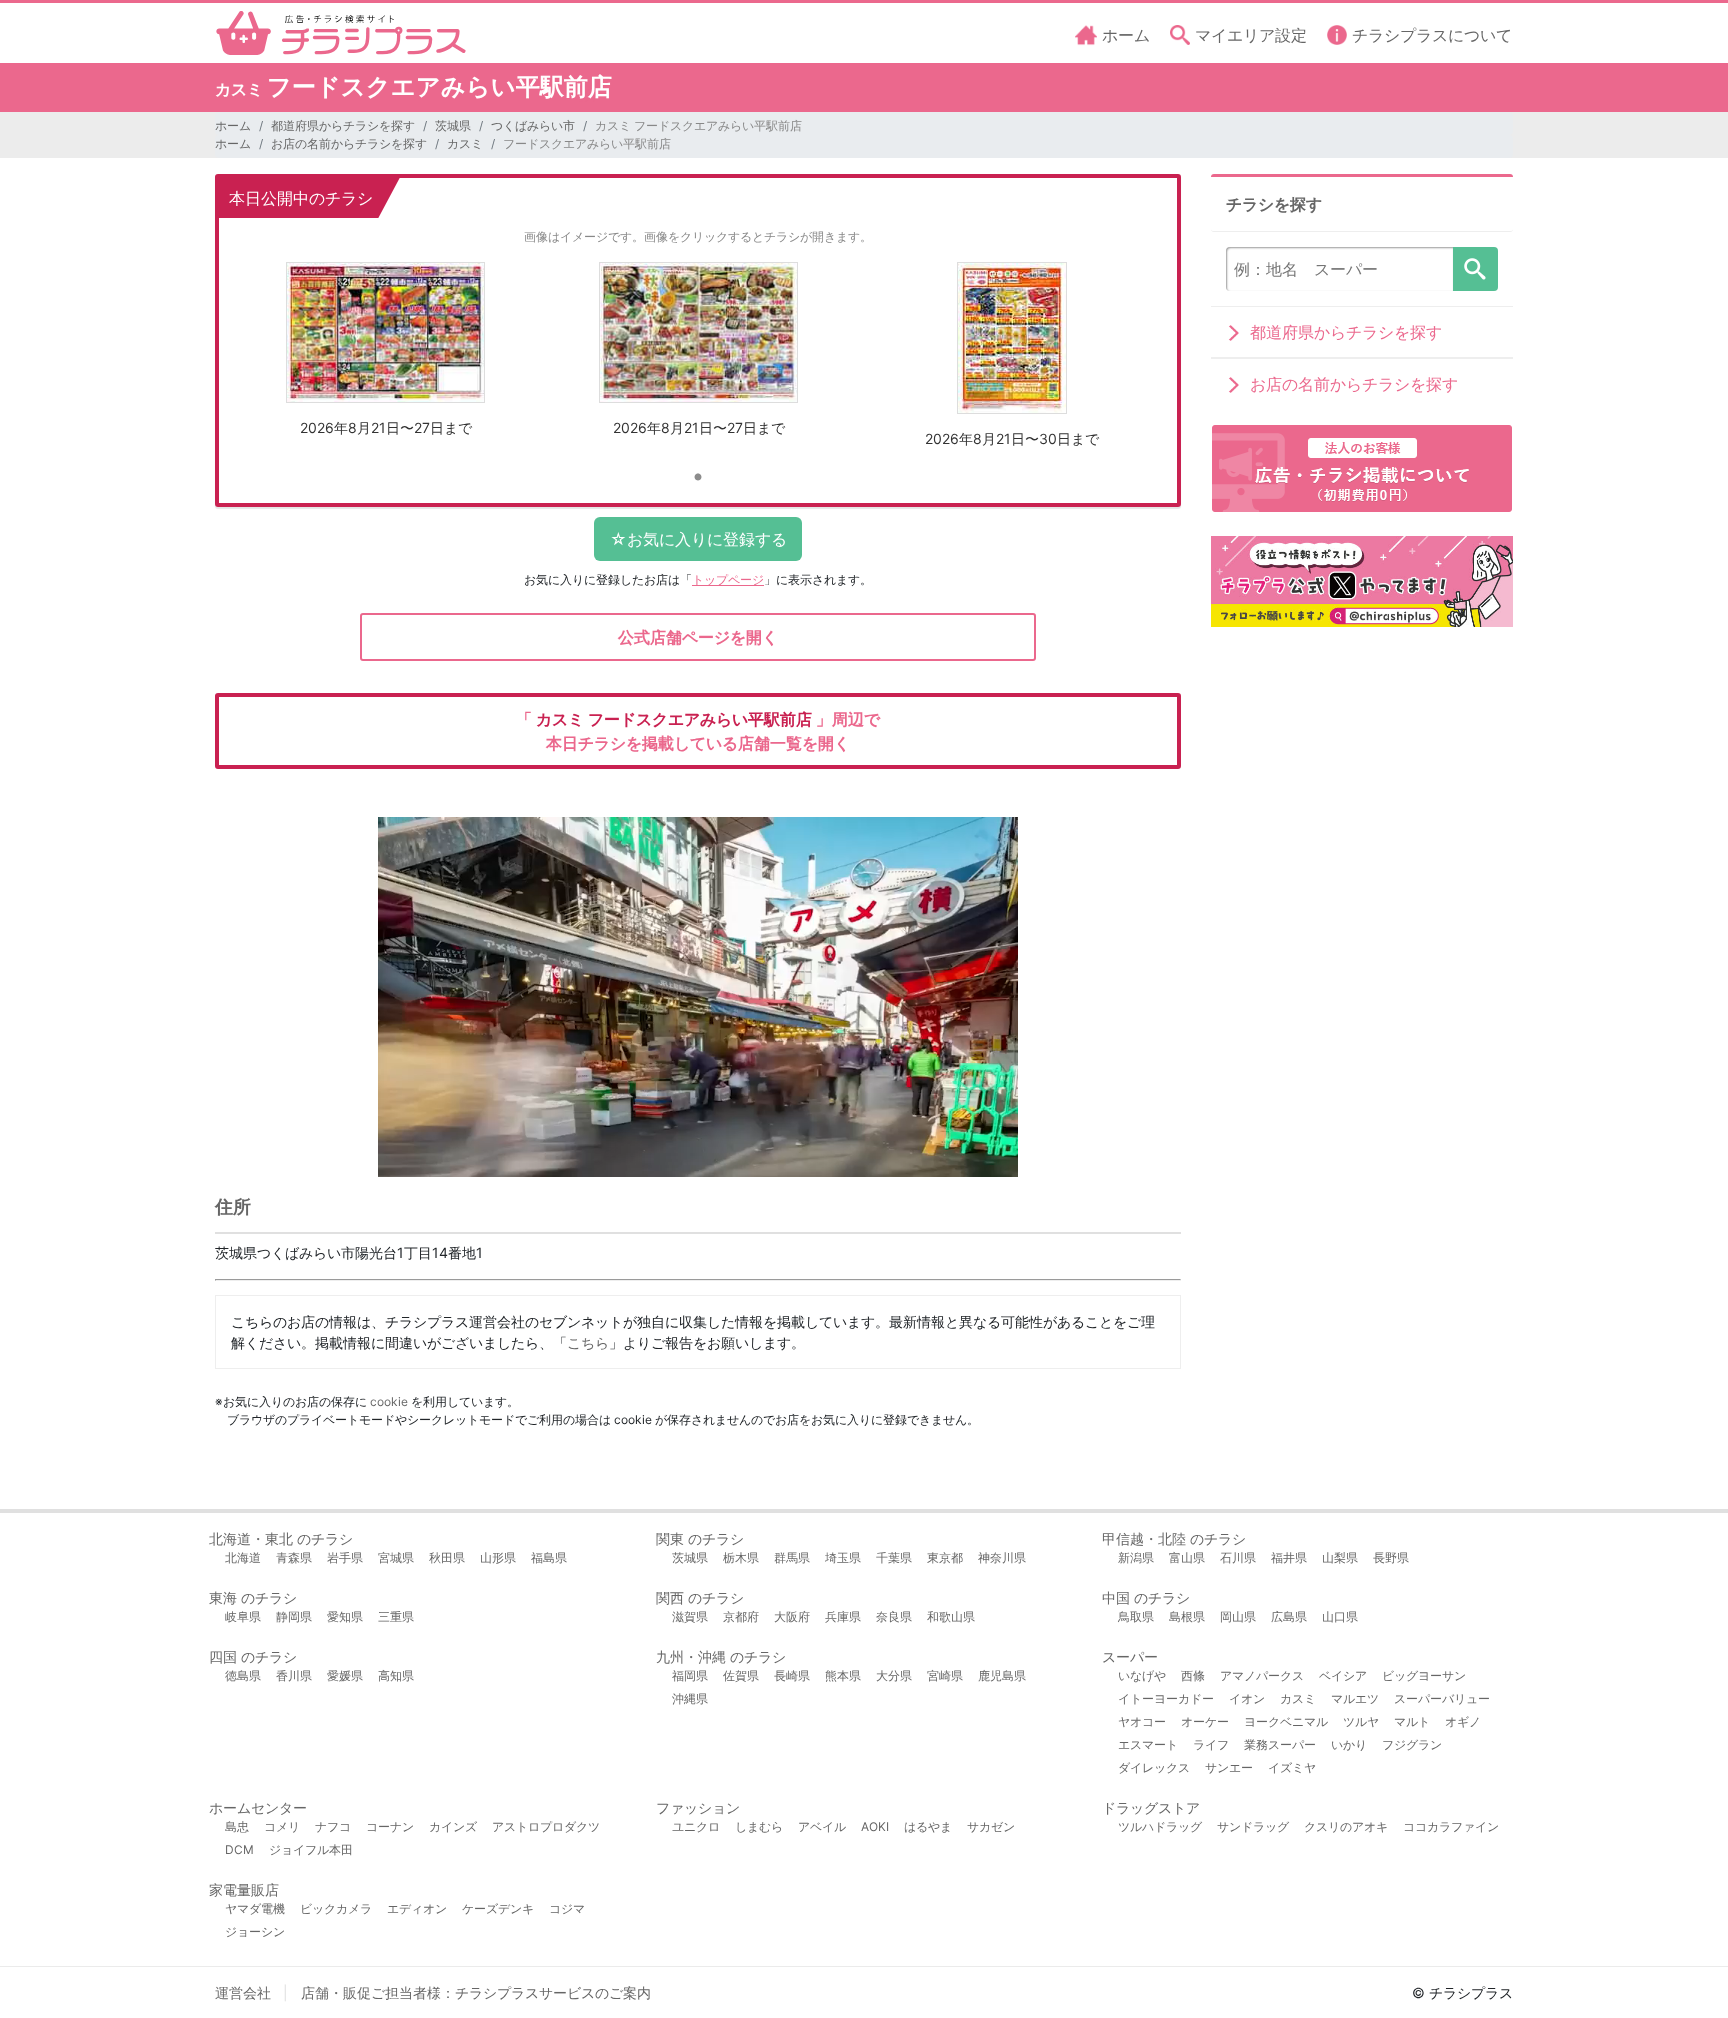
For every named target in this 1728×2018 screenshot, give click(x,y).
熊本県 (843, 1675)
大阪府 (792, 1616)
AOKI (875, 1826)
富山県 (1187, 1557)
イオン (1247, 1698)
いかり (1349, 1744)
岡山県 (1238, 1616)
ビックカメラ (336, 1908)
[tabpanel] (385, 357)
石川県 (1238, 1557)
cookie (389, 1401)
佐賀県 (741, 1675)
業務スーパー (1280, 1744)
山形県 (498, 1557)
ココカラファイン (1451, 1826)
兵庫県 (843, 1616)
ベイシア (1343, 1675)
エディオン (417, 1908)
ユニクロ (696, 1826)
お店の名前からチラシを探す (349, 143)
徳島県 (243, 1675)
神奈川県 (1002, 1557)
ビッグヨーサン (1424, 1675)
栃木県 (741, 1557)
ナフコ (333, 1826)
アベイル (822, 1826)
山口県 (1340, 1616)
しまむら (759, 1826)
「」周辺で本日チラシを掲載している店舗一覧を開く (698, 731)
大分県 (894, 1675)
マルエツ (1355, 1698)
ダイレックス (1154, 1767)
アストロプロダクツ (546, 1826)
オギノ (1463, 1721)
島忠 (237, 1826)
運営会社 (243, 1992)
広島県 (1289, 1616)
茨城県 (453, 125)
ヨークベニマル (1286, 1721)
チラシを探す (1475, 269)
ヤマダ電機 (255, 1908)
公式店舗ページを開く (698, 637)
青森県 (294, 1557)
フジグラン (1412, 1744)
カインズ (453, 1826)
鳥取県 (1136, 1616)
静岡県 (294, 1616)
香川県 (294, 1675)
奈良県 (894, 1616)
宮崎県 (945, 1675)
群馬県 (792, 1557)
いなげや (1142, 1675)
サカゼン (991, 1826)
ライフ (1211, 1744)
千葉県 (894, 1557)
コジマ (567, 1908)
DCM (239, 1849)
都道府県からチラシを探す (343, 125)
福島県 (549, 1557)
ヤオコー (1142, 1721)
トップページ (728, 579)
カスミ (465, 143)
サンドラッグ (1253, 1826)
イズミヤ (1292, 1767)
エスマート (1148, 1744)
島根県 (1187, 1616)
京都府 (741, 1616)
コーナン (390, 1826)
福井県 (1289, 1557)
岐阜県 (243, 1616)
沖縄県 (690, 1698)
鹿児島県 (1002, 1675)
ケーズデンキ (498, 1908)
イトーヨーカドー (1166, 1698)
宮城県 (396, 1557)
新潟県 (1136, 1557)
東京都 (945, 1557)
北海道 (243, 1557)
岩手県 (345, 1557)
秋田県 (447, 1557)
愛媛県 (345, 1675)
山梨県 (1340, 1557)
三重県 (396, 1616)
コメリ (282, 1826)
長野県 (1391, 1557)
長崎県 (792, 1675)
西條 (1193, 1675)
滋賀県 (690, 1616)
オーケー (1205, 1721)
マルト (1412, 1721)
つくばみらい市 (533, 125)
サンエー (1229, 1767)
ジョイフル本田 (311, 1849)
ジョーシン (255, 1931)
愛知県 (345, 1616)
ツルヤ (1361, 1721)
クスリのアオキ (1346, 1826)
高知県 (396, 1675)
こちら (588, 1342)
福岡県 (690, 1675)
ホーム (233, 125)
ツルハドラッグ (1160, 1826)
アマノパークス (1262, 1675)
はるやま (928, 1826)
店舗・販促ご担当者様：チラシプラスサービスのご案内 (476, 1992)
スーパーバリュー (1442, 1698)
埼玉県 (843, 1557)
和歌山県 (951, 1616)
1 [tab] (698, 478)
